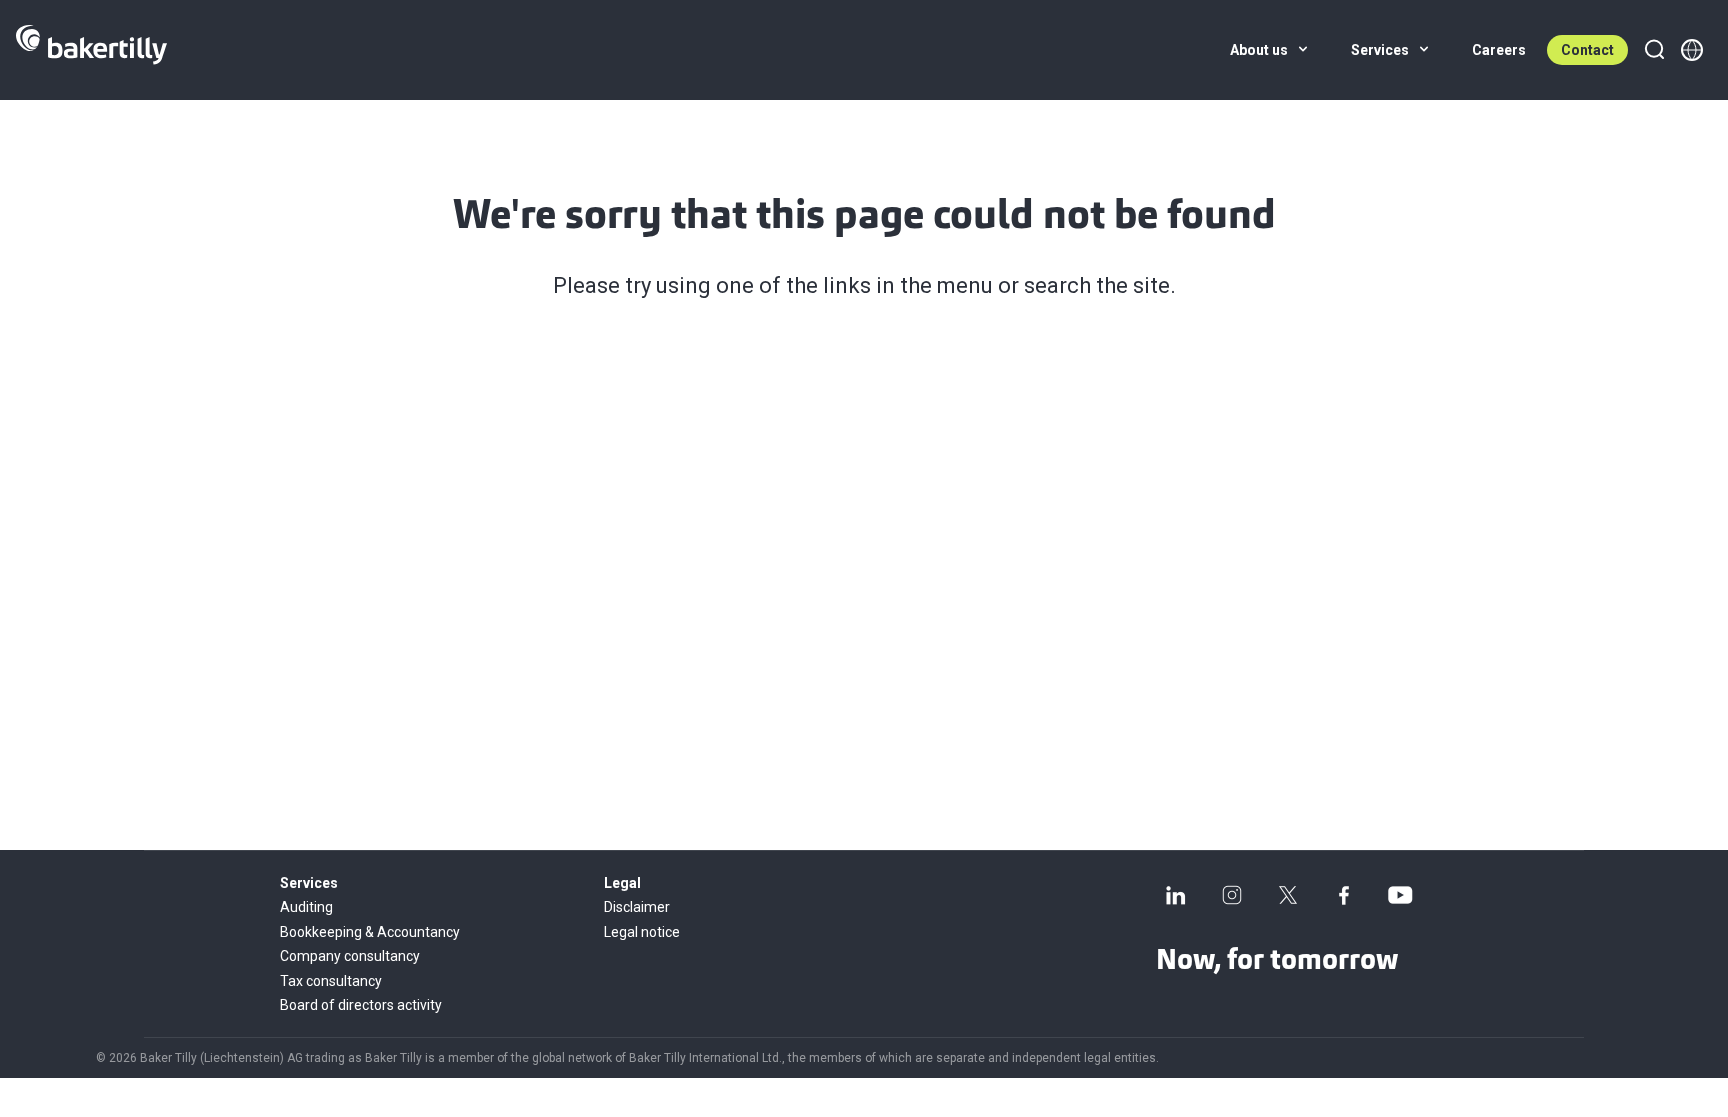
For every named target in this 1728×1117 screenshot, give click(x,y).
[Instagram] (1232, 895)
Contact (1587, 50)
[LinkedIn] (1176, 895)
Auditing (306, 907)
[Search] (1654, 50)
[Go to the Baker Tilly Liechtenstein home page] (91, 50)
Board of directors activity (361, 1005)
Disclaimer (637, 907)
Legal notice (642, 932)
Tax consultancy (331, 981)
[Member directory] (1692, 50)
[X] (1288, 895)
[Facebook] (1344, 895)
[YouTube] (1400, 895)
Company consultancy (350, 956)
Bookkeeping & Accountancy (370, 932)
